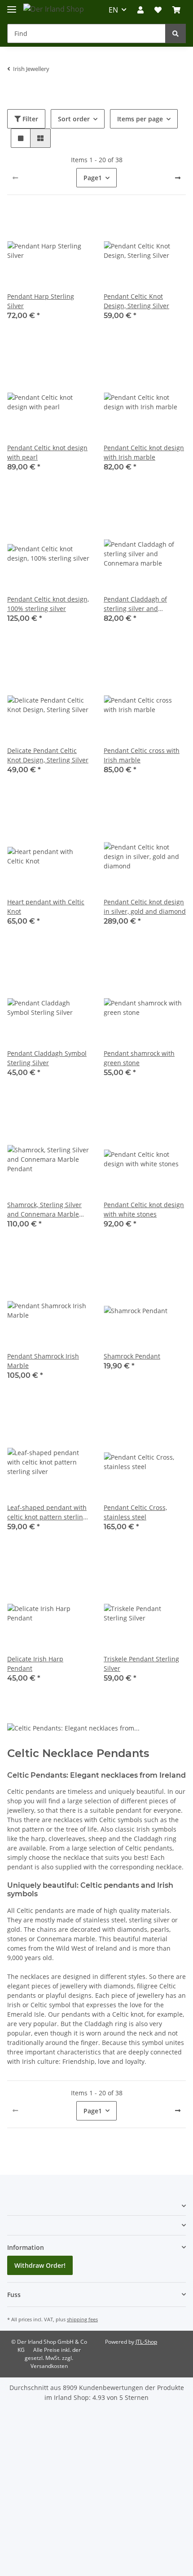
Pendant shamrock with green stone (139, 1058)
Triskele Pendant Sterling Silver (141, 1664)
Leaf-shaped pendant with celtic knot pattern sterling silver (47, 1512)
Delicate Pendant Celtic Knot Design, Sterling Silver (48, 755)
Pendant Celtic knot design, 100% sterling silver (48, 604)
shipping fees (82, 2319)
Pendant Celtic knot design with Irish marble (144, 452)
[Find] (175, 33)
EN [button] (113, 10)
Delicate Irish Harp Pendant (35, 1664)
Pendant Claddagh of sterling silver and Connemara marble (135, 604)
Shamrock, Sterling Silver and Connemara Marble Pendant (44, 1210)
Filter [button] (29, 119)
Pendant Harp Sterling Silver (41, 301)
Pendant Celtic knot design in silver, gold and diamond (145, 907)
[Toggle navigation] (12, 6)
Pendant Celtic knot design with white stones (144, 1209)
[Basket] (176, 10)
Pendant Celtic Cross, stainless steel (135, 1512)
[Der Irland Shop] (54, 9)
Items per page (140, 119)
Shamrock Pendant (132, 1356)
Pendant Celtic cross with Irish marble (142, 755)
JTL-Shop (146, 2342)
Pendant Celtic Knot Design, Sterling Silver (136, 301)
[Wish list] (158, 10)
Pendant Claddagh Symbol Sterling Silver (47, 1058)
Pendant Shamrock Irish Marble (43, 1361)
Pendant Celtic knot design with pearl (47, 452)
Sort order (74, 119)
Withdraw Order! (40, 2265)
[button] (140, 10)
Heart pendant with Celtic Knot (46, 907)
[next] (178, 178)
